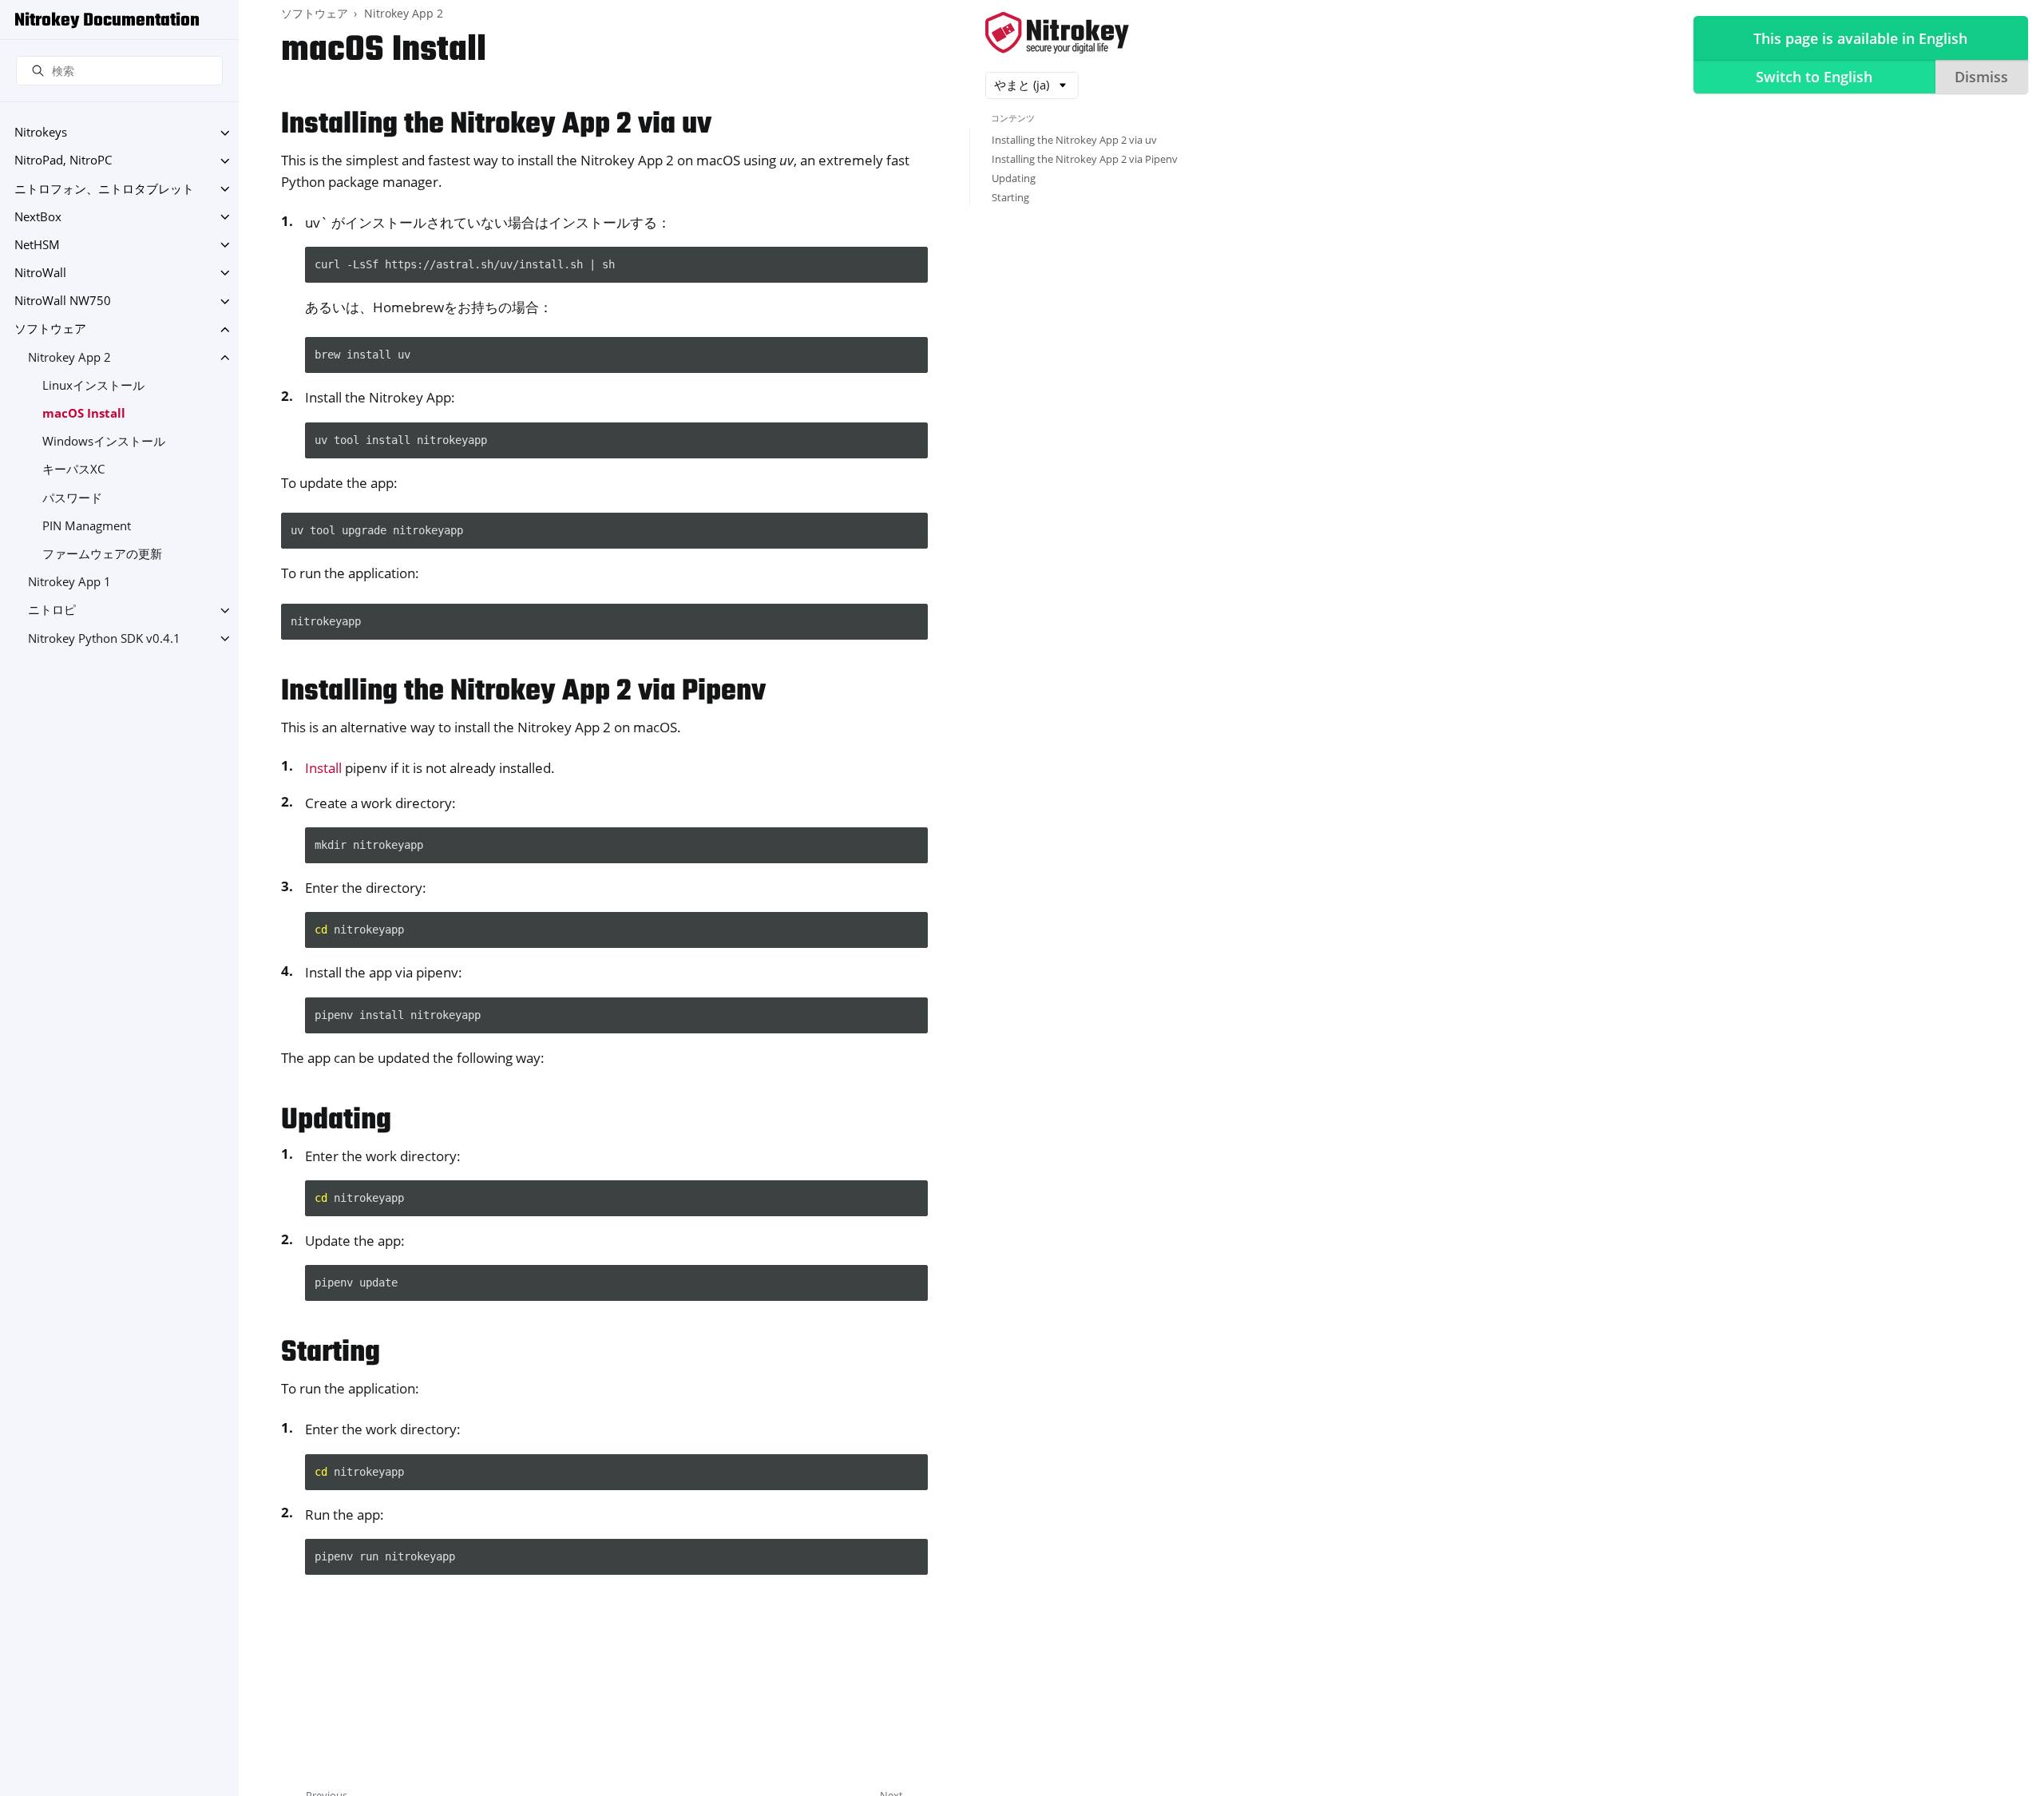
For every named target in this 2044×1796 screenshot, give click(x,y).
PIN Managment (87, 526)
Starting (1010, 197)
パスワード (72, 498)
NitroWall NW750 (63, 301)
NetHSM (37, 245)
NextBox (38, 217)
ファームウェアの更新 (102, 554)
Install (323, 768)
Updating (1014, 178)
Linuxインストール (93, 385)
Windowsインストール (104, 442)
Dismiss (1981, 77)
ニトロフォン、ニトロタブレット (104, 189)
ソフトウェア (50, 329)
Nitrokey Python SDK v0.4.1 (104, 638)
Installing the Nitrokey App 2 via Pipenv (1085, 159)
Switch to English (1814, 77)
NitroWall (40, 273)
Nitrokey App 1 (69, 583)
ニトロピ (52, 611)
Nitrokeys (41, 133)
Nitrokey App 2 (69, 357)
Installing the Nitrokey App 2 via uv (1074, 140)
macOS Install (84, 413)
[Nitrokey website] (1057, 34)
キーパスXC (73, 470)
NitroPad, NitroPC (63, 161)
